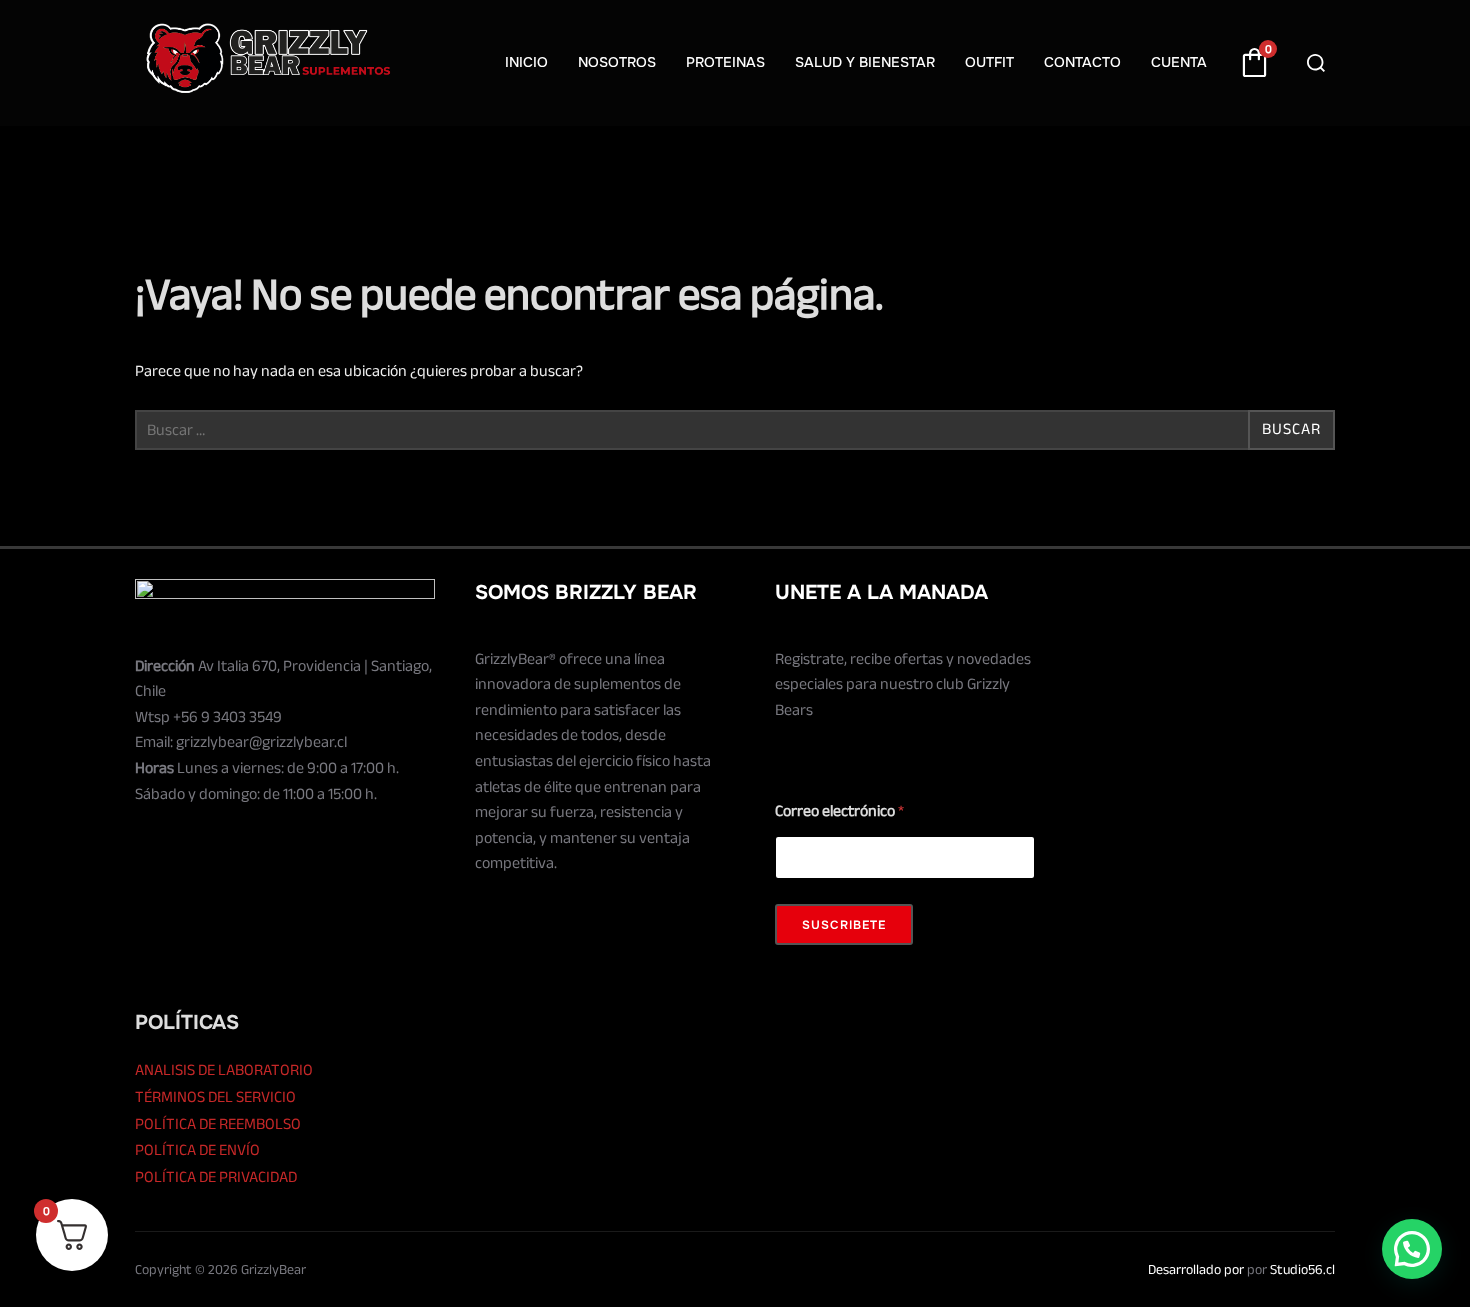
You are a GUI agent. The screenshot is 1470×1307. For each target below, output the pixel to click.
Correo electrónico (839, 811)
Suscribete (844, 925)
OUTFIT (989, 62)
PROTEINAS (725, 62)
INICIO (526, 62)
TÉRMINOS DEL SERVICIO (215, 1097)
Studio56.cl (1302, 1269)
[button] (1412, 1249)
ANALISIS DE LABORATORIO (224, 1070)
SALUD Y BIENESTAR (865, 62)
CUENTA (1179, 62)
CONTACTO (1082, 62)
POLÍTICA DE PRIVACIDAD (216, 1177)
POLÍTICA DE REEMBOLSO (218, 1124)
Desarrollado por (1196, 1269)
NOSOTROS (617, 62)
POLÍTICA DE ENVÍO (197, 1150)
